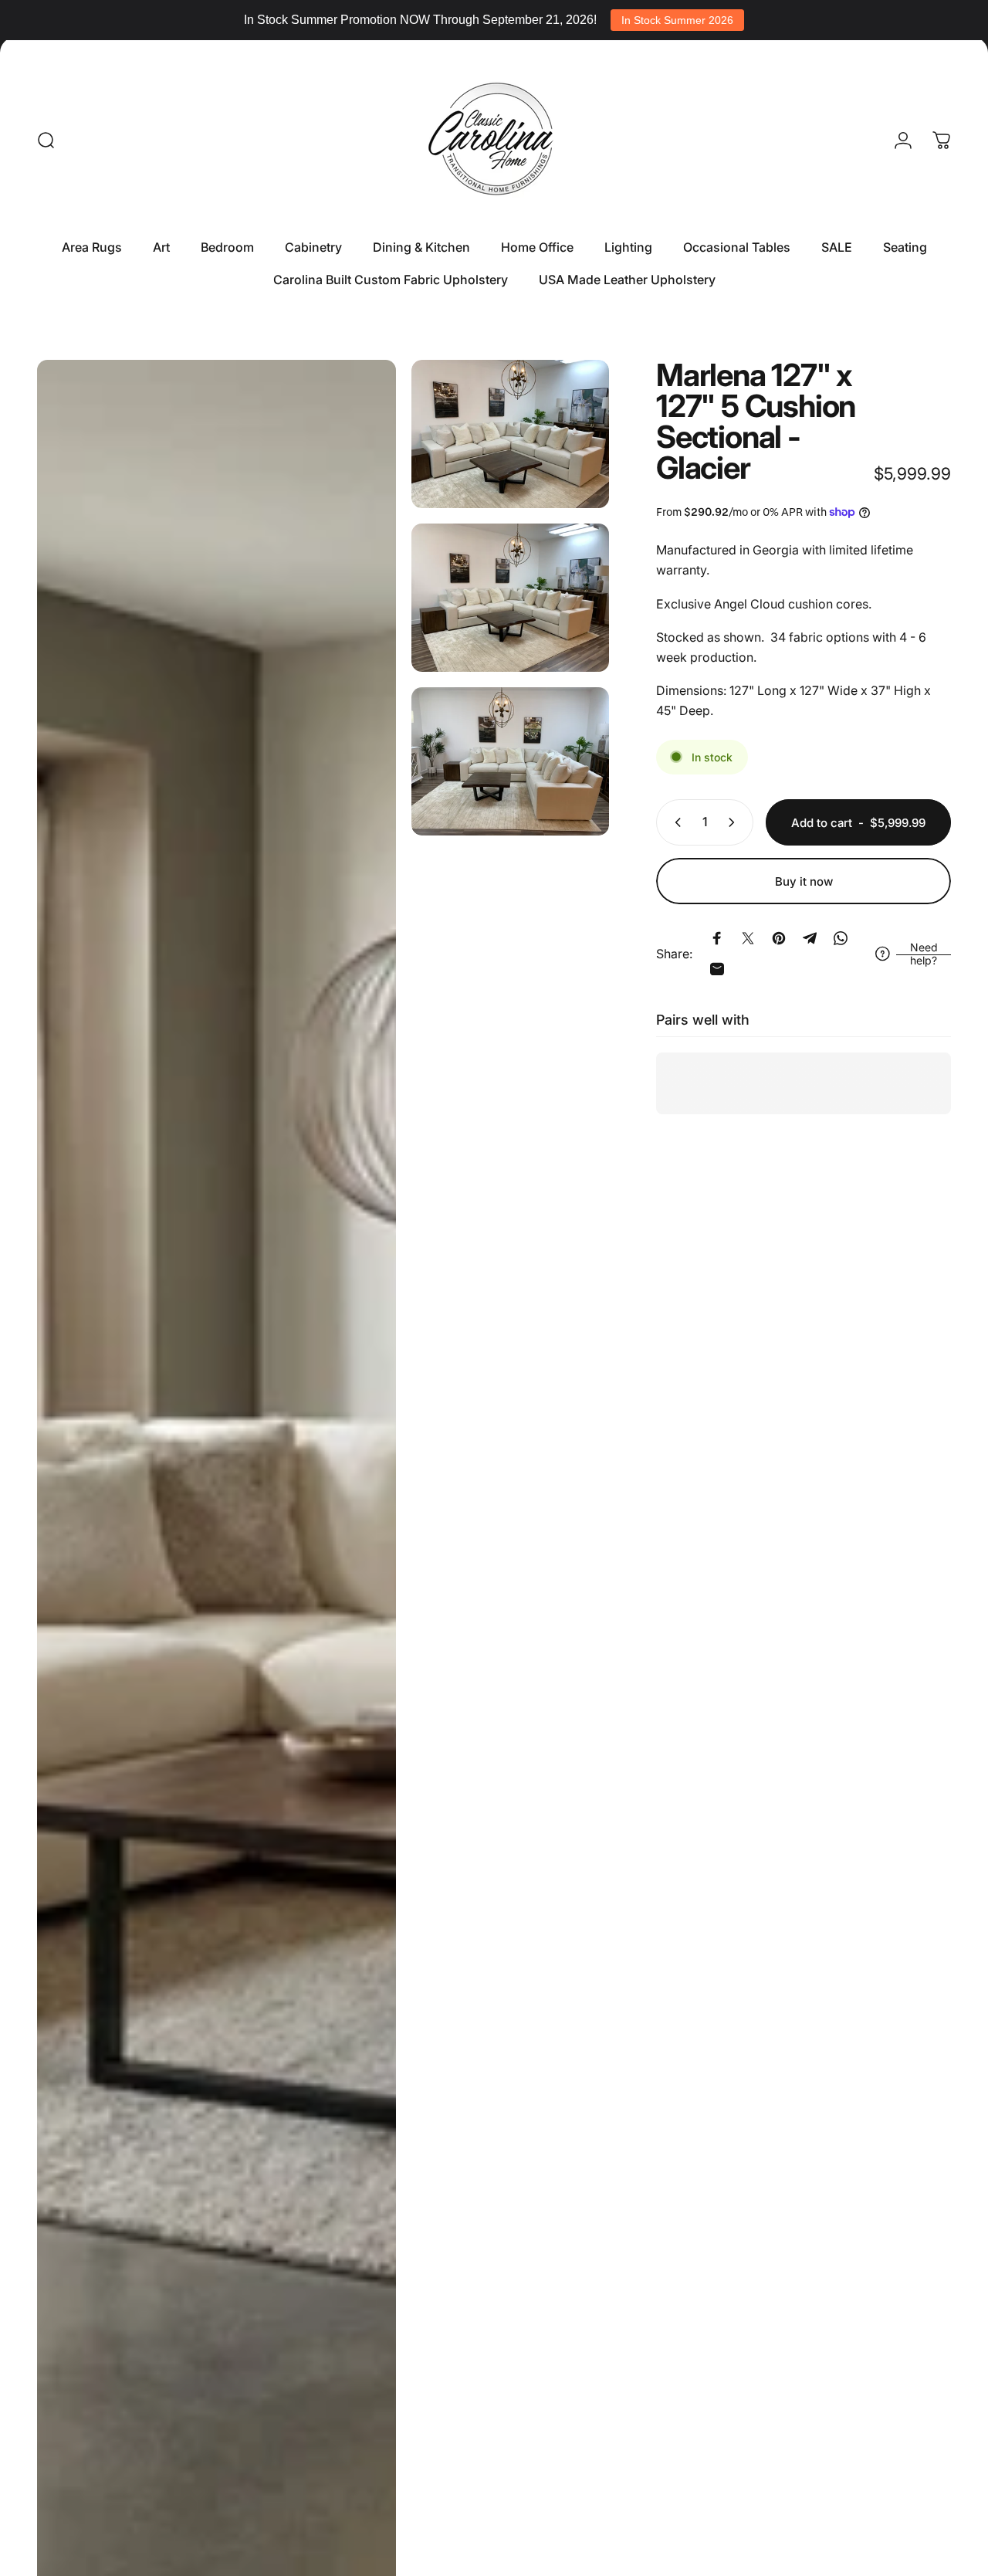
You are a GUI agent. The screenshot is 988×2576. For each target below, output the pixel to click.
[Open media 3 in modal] (510, 598)
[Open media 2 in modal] (510, 434)
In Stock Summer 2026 (677, 20)
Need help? (924, 954)
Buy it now (804, 881)
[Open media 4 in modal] (510, 761)
